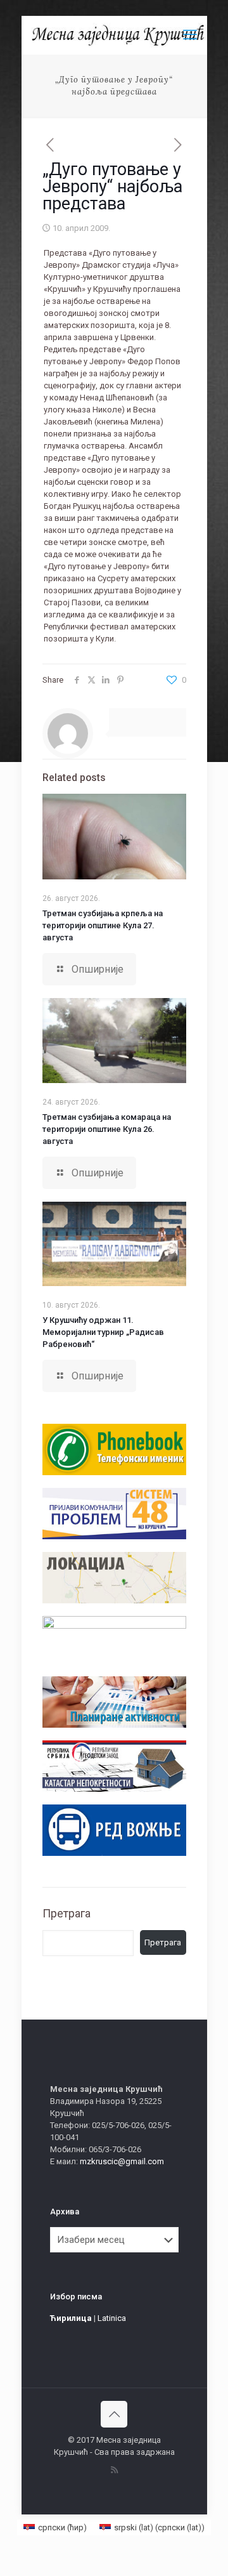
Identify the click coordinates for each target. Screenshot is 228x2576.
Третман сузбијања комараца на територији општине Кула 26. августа (107, 1129)
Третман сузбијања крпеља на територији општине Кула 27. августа (103, 925)
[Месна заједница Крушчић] (119, 35)
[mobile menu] (190, 35)
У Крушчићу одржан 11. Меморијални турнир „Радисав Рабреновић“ (103, 1332)
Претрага (66, 1913)
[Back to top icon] (114, 2414)
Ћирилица (71, 2318)
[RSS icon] (114, 2470)
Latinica (112, 2318)
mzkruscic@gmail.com (122, 2161)
